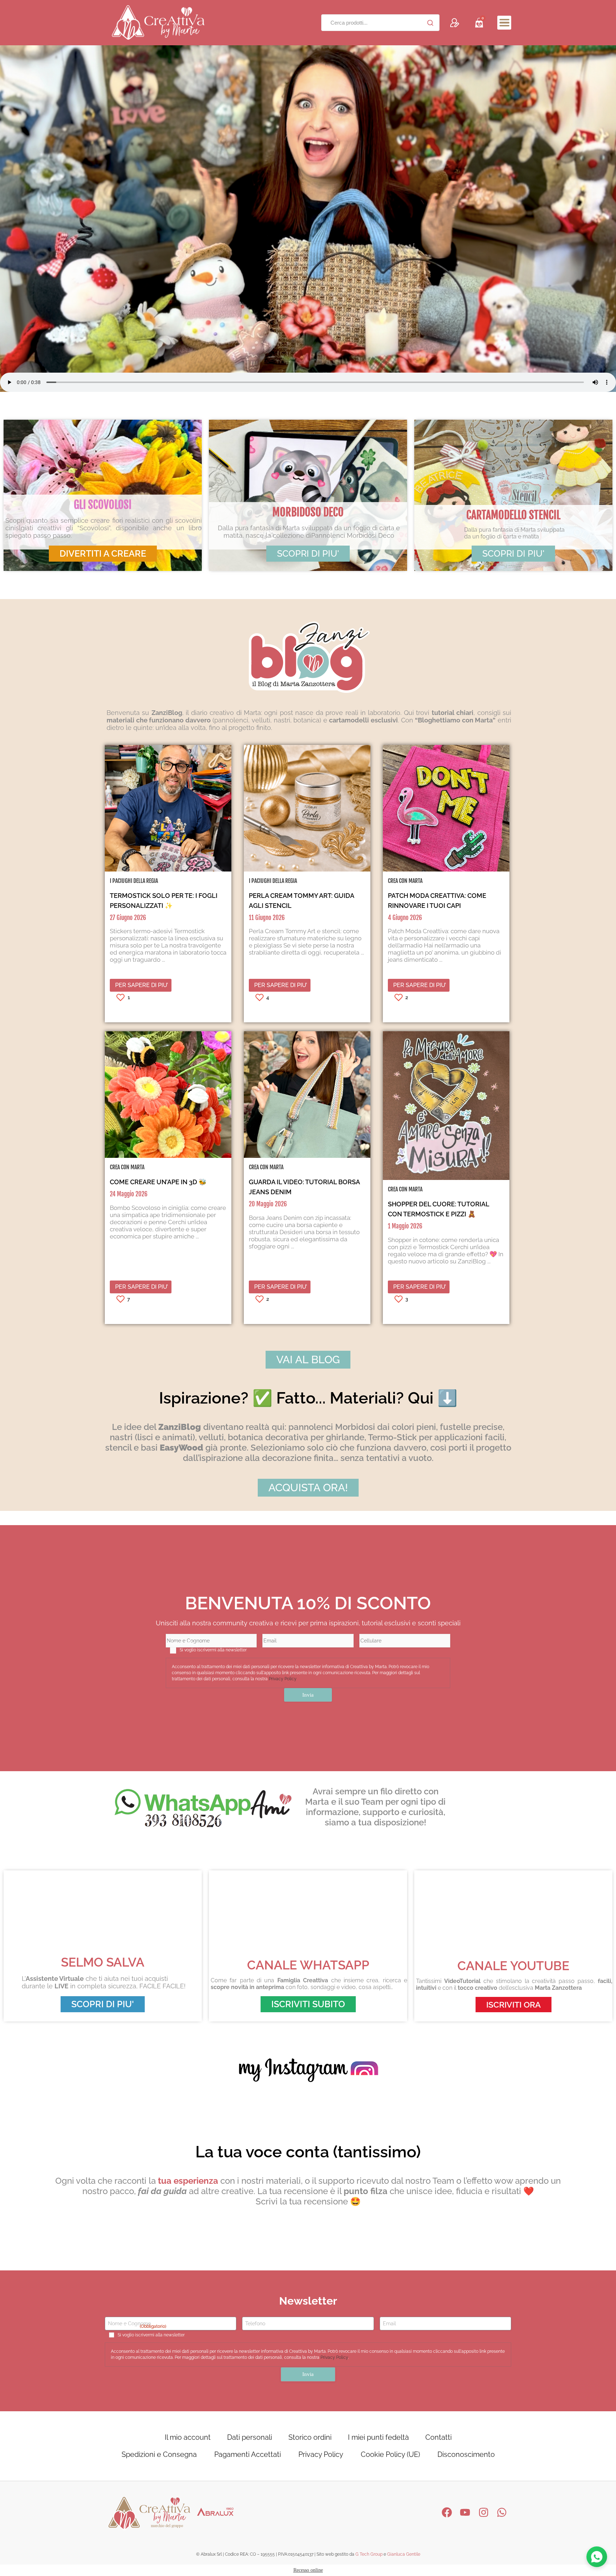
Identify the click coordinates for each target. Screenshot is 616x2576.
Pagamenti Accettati (248, 2454)
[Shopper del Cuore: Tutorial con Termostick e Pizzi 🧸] (446, 1178)
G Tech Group (369, 2554)
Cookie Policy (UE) (390, 2454)
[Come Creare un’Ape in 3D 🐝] (168, 1156)
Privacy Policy (283, 1679)
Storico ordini (310, 2437)
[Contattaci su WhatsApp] (597, 2557)
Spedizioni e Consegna (159, 2454)
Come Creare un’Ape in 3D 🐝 (158, 1182)
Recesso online (308, 2570)
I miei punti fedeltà (378, 2437)
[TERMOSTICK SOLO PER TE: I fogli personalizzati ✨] (168, 870)
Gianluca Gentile (404, 2554)
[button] (504, 23)
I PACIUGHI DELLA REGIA (134, 881)
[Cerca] (430, 23)
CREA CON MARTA (405, 881)
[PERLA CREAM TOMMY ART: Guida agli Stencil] (307, 870)
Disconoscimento (466, 2454)
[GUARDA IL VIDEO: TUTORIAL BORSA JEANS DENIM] (307, 1156)
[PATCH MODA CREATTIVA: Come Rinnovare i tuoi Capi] (446, 870)
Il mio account (188, 2437)
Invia (308, 1695)
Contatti (438, 2437)
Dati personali (250, 2437)
